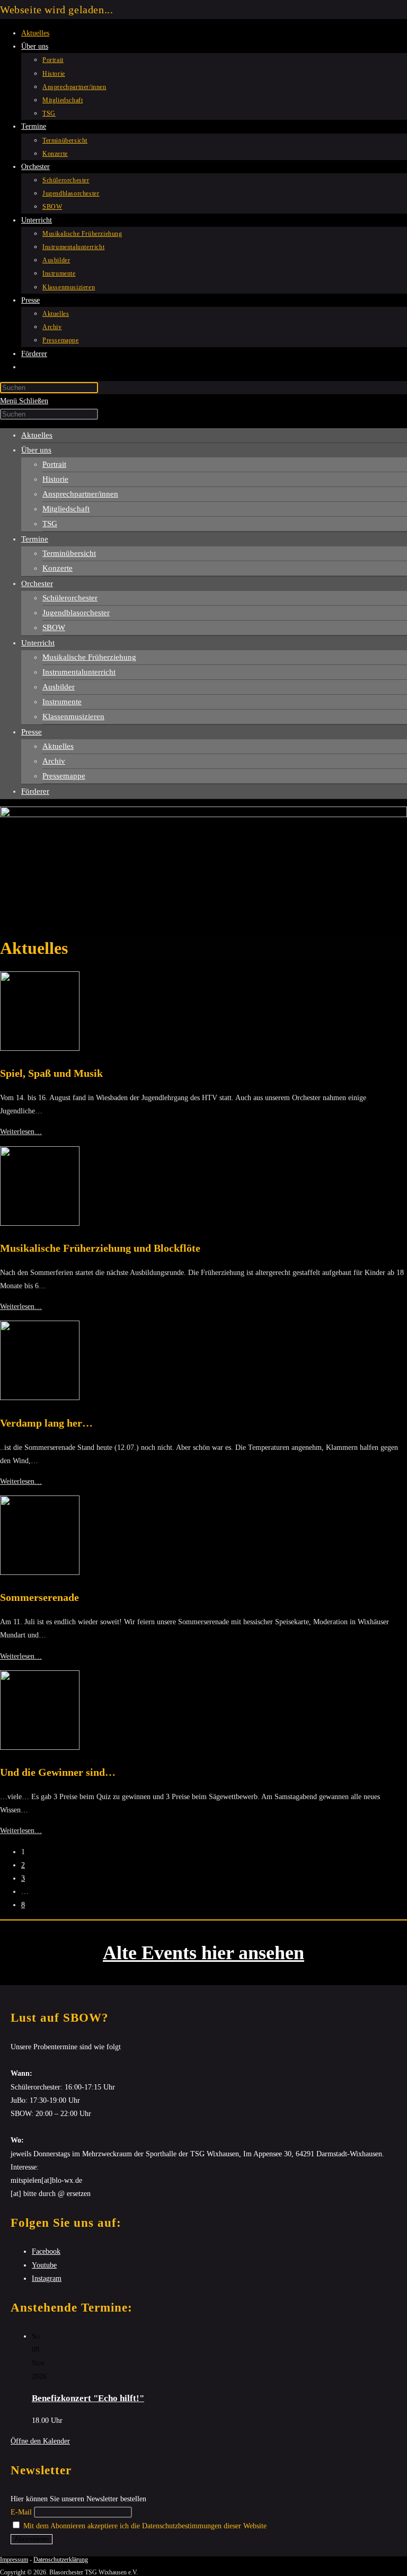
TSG (50, 524)
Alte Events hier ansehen (203, 1953)
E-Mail (21, 2512)
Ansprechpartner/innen (80, 494)
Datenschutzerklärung (61, 2560)
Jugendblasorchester (76, 613)
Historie (55, 479)
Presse (32, 732)
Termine (35, 539)
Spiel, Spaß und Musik (51, 1073)
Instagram (47, 2278)
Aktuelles (37, 435)
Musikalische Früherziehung (89, 657)
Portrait (54, 464)
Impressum (14, 2560)
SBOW (54, 627)
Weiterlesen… (21, 1132)
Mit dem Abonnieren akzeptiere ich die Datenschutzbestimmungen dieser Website (144, 2526)
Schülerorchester (70, 598)
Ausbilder (59, 687)
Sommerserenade (39, 1597)
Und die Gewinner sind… (58, 1772)
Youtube (44, 2265)
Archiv (54, 761)
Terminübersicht (69, 553)
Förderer (35, 791)
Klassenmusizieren (73, 716)
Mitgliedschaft (66, 509)
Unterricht (38, 643)
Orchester (37, 583)
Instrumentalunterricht (79, 672)
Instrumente (62, 702)
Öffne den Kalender (40, 2441)
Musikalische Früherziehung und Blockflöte (100, 1248)
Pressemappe (64, 776)
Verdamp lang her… (46, 1423)
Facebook (46, 2251)
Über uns (36, 450)
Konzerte (57, 568)
